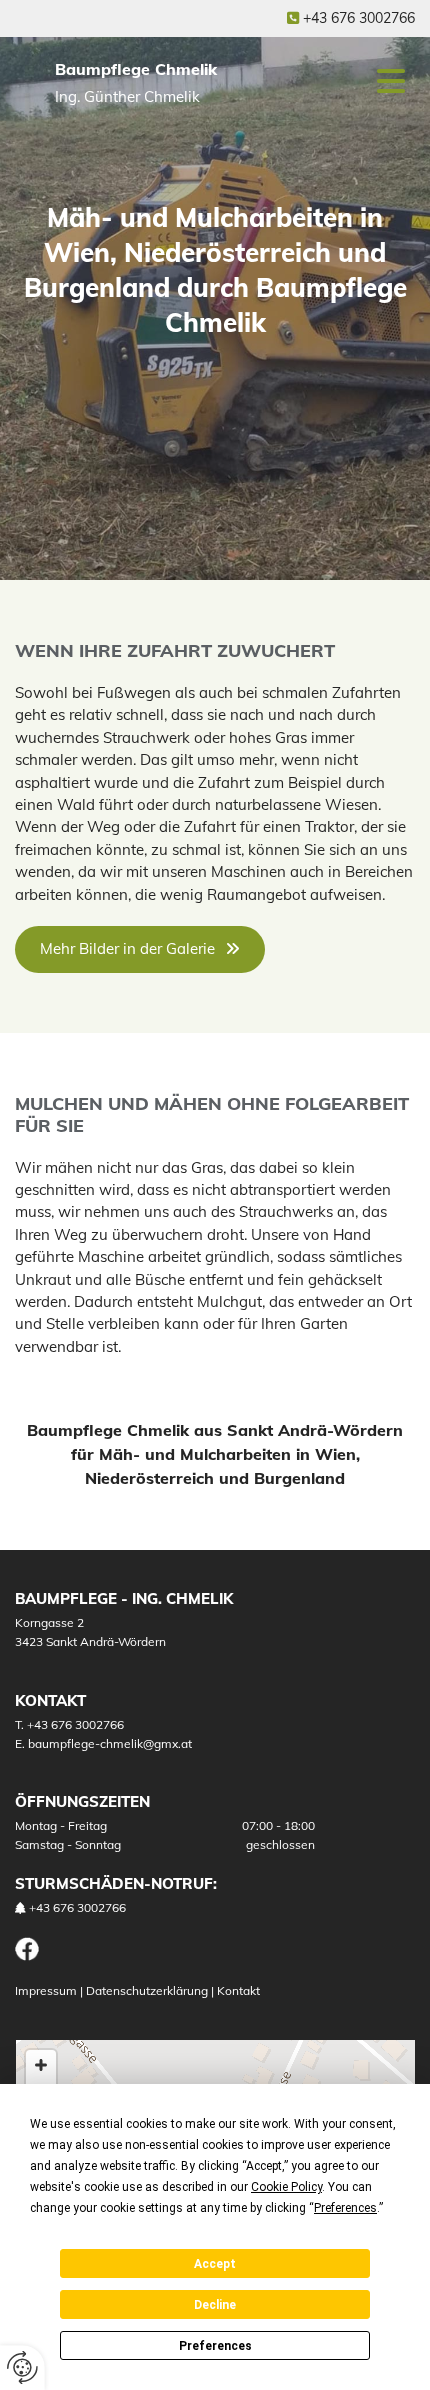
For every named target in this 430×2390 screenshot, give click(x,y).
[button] (372, 82)
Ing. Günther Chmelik (127, 96)
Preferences (215, 2346)
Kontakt (238, 1990)
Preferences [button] (345, 2208)
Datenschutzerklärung (147, 1990)
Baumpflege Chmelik (136, 69)
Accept (215, 2264)
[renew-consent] (22, 2367)
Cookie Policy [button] (286, 2187)
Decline (215, 2305)
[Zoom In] (41, 2065)
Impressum (46, 1990)
